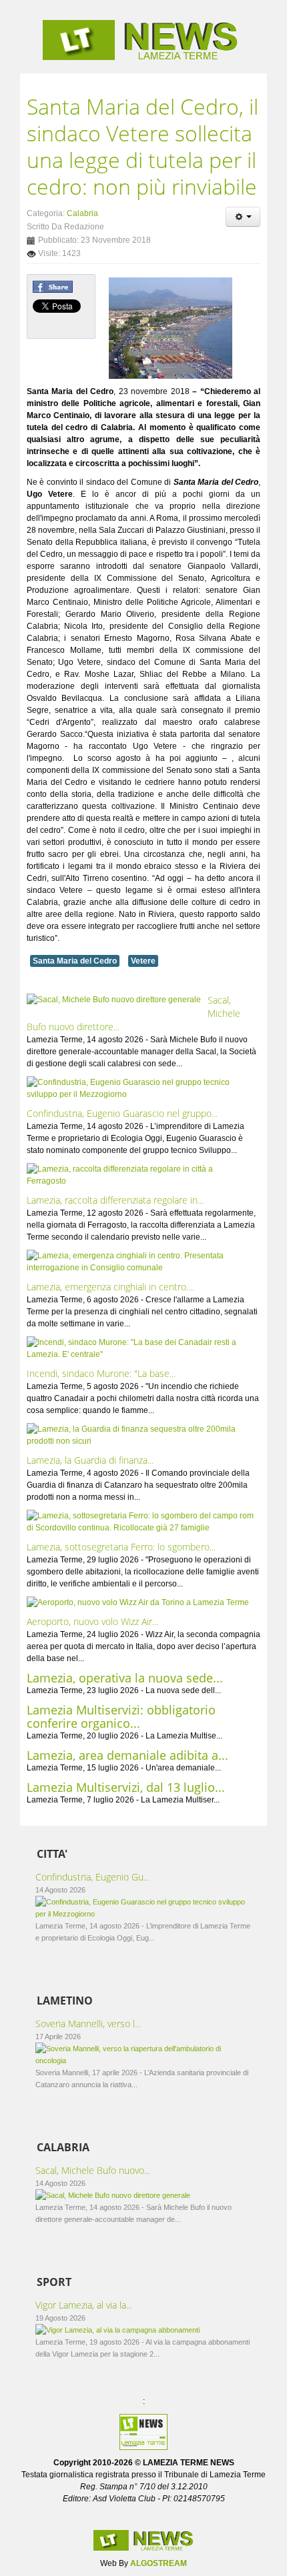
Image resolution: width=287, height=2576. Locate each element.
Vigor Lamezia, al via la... (84, 2305)
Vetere (143, 961)
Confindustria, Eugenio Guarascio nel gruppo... (122, 1113)
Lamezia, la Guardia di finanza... (90, 1460)
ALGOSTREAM (159, 2563)
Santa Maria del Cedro (75, 961)
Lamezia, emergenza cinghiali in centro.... (110, 1287)
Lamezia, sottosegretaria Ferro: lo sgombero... (121, 1547)
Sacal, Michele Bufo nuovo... (93, 2170)
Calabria (82, 213)
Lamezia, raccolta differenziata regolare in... (115, 1200)
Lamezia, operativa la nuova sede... (125, 1678)
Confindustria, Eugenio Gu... (92, 1877)
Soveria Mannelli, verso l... (88, 2024)
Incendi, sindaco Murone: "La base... (101, 1373)
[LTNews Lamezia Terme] (144, 40)
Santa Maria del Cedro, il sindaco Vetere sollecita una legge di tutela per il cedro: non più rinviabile (142, 146)
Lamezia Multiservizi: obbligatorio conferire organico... (121, 1716)
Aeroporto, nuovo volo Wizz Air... (92, 1621)
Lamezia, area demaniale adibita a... (127, 1755)
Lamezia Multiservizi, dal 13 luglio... (126, 1787)
